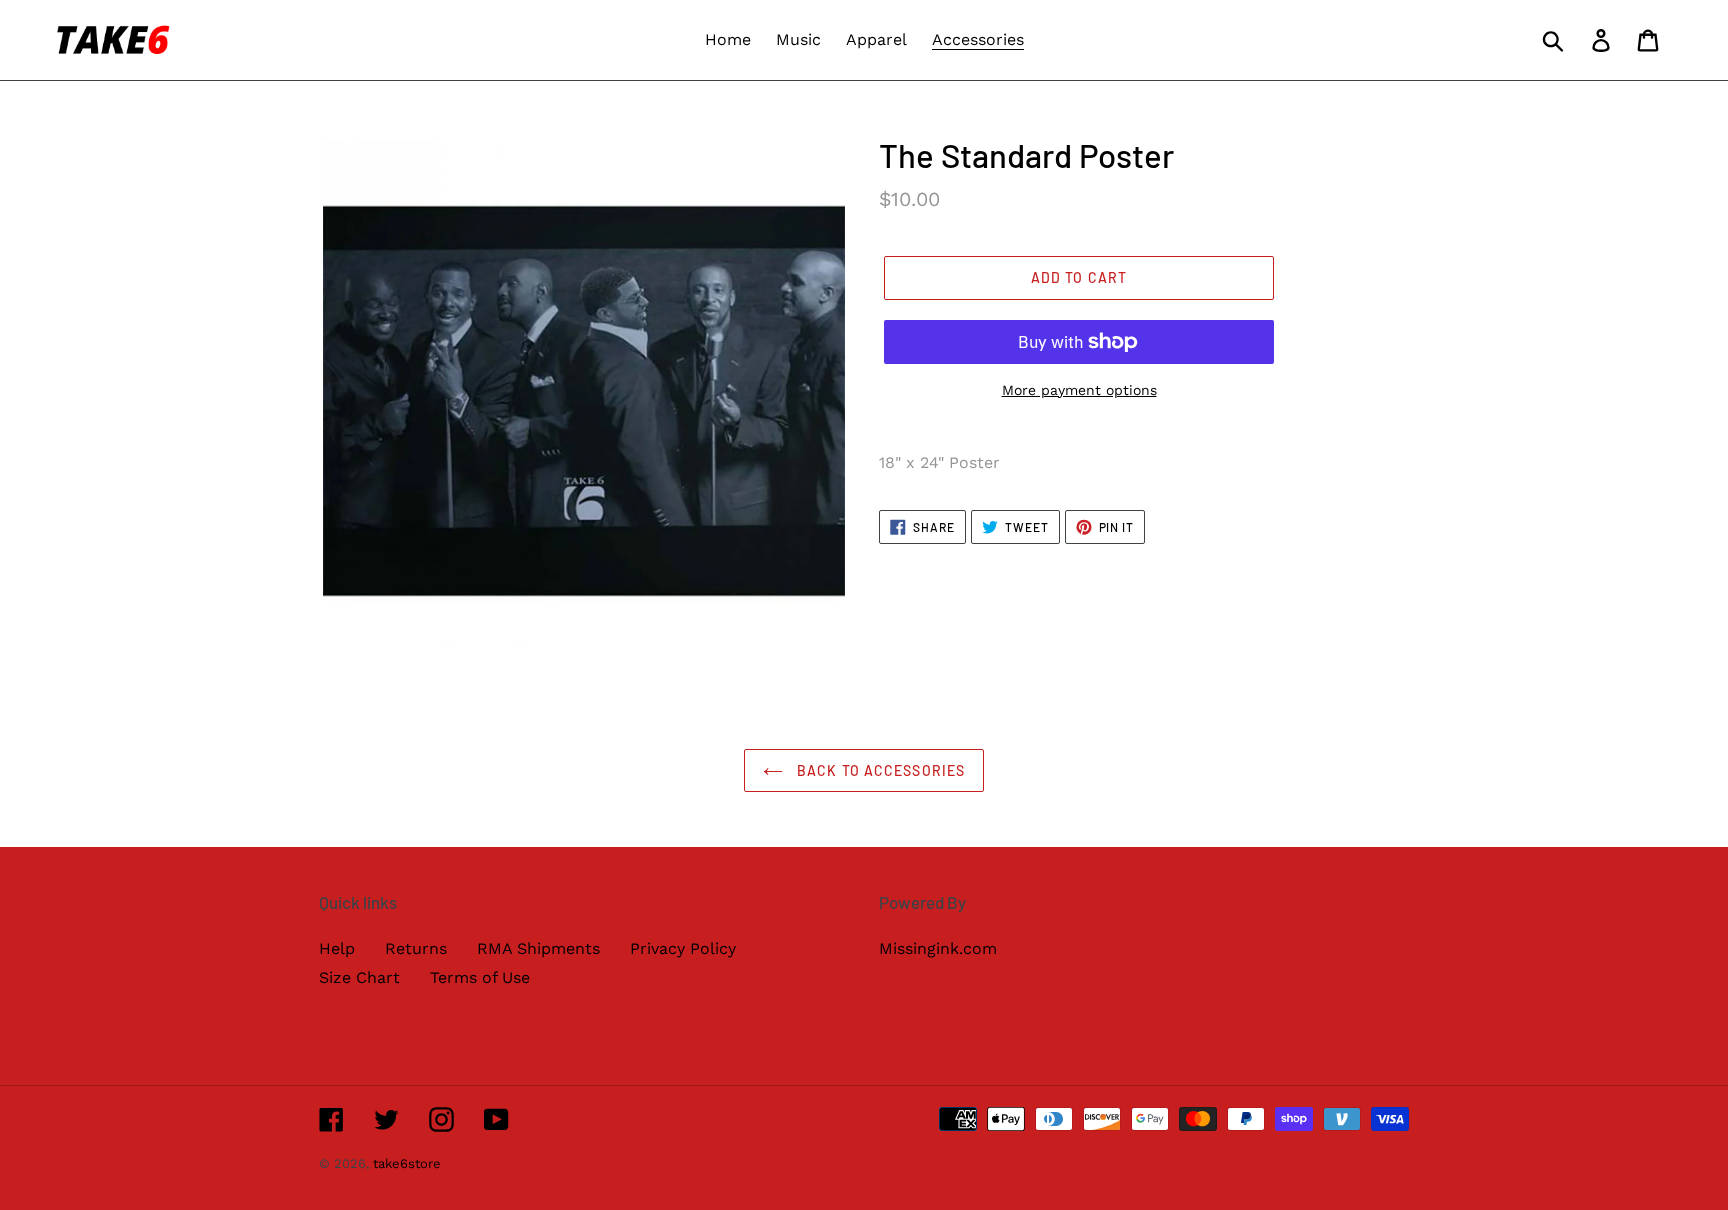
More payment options (1079, 390)
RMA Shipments (538, 948)
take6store (407, 1163)
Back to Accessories (879, 770)
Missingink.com (938, 948)
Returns (416, 948)
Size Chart (359, 977)
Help (337, 948)
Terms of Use (480, 977)
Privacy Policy (683, 948)
